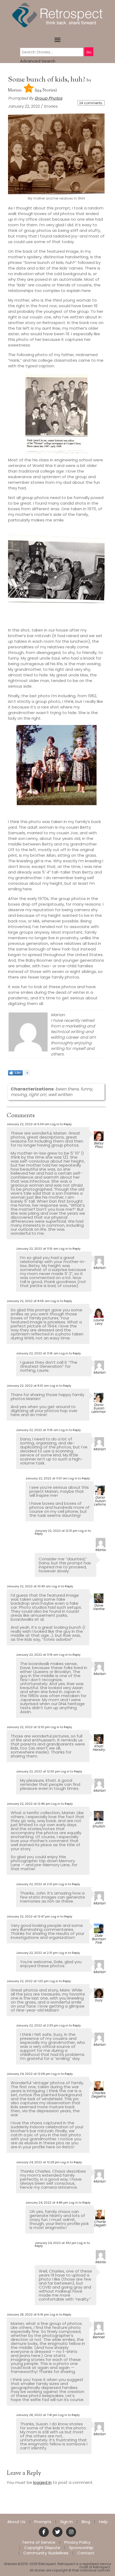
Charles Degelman (100, 2095)
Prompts (43, 2522)
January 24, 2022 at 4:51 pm (56, 2243)
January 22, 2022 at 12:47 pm (28, 1916)
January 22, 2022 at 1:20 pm (28, 1981)
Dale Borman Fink (99, 1939)
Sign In (66, 2522)
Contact (86, 2553)
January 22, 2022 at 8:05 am (28, 1301)
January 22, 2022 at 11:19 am (37, 1655)
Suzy (99, 2000)
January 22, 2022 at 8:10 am (28, 1386)
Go (89, 52)
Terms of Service (39, 2542)
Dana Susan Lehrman (99, 1408)
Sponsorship (81, 2548)
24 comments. (91, 103)
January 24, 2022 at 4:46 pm (47, 2203)
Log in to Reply (61, 1124)
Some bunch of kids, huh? (47, 80)
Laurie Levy (99, 1322)
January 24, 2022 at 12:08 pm (29, 2074)
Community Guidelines (46, 2553)
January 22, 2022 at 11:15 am (37, 1249)
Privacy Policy (77, 2542)
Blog (86, 2522)
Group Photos (48, 98)
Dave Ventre (99, 1607)
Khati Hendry (99, 1748)
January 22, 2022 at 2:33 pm (37, 2025)
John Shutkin (99, 1825)
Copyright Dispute (42, 2548)
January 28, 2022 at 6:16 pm (28, 2314)
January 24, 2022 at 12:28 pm (38, 2162)
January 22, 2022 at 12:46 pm (29, 1804)
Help (103, 2522)
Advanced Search (38, 61)
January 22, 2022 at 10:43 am (29, 1586)
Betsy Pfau (99, 1145)
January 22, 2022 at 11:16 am (37, 1353)
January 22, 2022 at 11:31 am (47, 1478)
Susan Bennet (99, 2335)
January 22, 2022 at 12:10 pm (28, 1727)
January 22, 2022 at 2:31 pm (37, 1884)
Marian (15, 90)
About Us (16, 2522)
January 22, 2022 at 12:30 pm (38, 1771)
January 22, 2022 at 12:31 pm (56, 1531)
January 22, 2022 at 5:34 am (28, 1124)
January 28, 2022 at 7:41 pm (37, 2415)
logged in (42, 2482)
